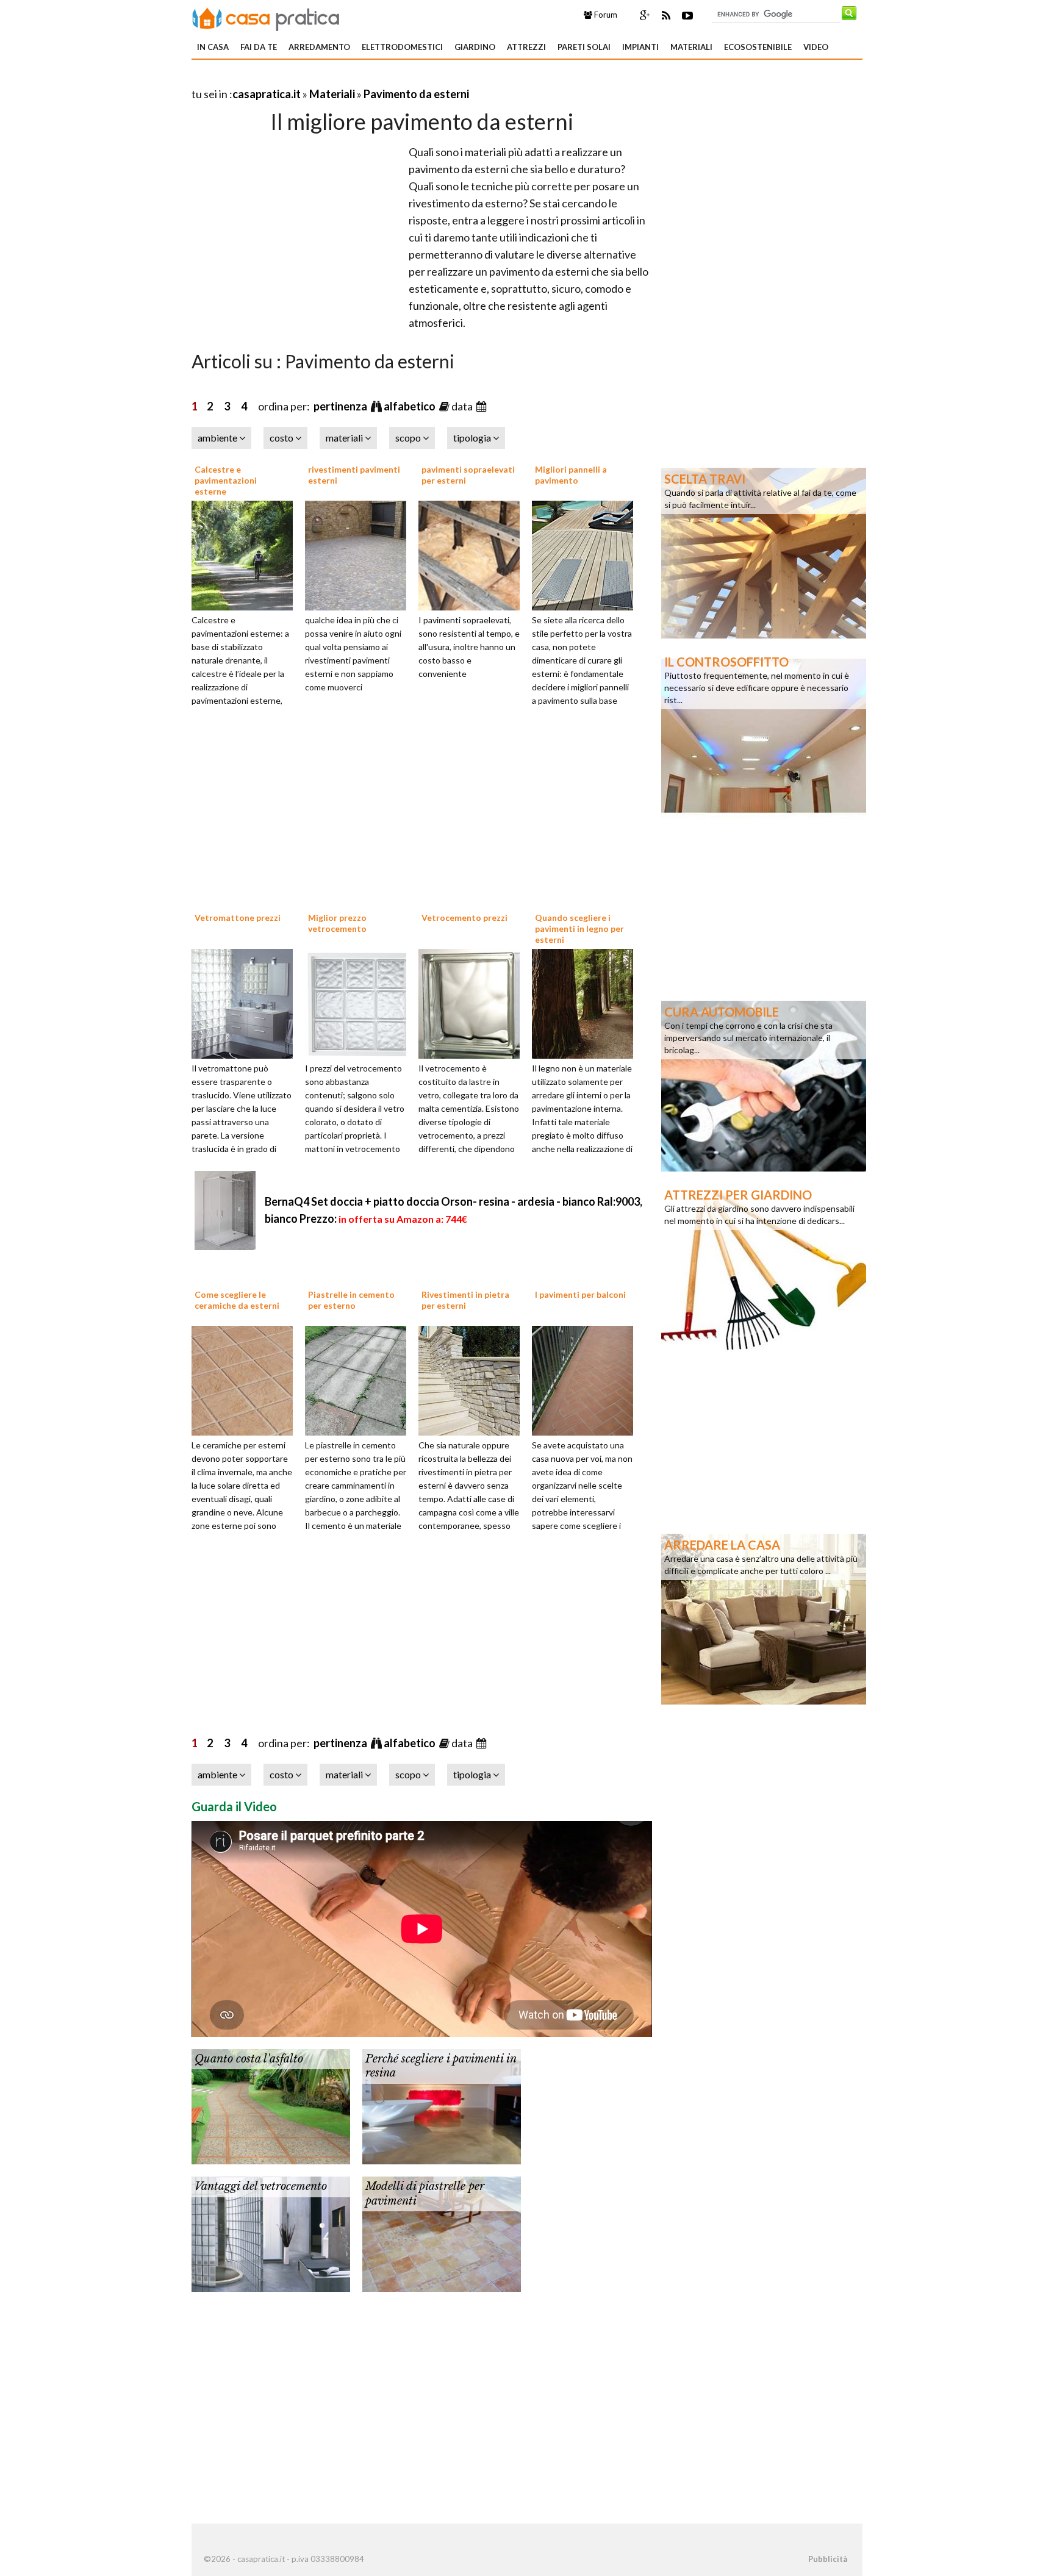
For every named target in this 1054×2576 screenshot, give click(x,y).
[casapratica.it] (266, 17)
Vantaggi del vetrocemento (261, 2186)
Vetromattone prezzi (238, 918)
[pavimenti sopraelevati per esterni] (473, 554)
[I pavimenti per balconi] (587, 1379)
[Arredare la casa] (764, 1618)
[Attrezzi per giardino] (764, 1268)
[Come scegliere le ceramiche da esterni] (246, 1379)
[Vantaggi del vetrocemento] (271, 2233)
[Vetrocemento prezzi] (473, 1002)
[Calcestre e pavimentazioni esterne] (246, 554)
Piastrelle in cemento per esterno (351, 1300)
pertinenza (341, 406)
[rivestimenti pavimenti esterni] (360, 554)
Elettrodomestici (402, 47)
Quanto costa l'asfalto (249, 2059)
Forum (605, 15)
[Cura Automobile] (764, 1085)
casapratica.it (267, 94)
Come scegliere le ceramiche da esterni (237, 1300)
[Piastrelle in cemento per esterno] (360, 1379)
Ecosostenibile (758, 47)
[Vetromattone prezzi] (246, 1002)
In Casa (213, 47)
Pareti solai (584, 47)
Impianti (640, 47)
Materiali (691, 47)
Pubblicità (828, 2559)
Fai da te (259, 47)
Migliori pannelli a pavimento (571, 475)
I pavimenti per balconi (580, 1294)
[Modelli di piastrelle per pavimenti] (442, 2233)
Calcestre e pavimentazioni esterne (226, 480)
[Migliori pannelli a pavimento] (587, 554)
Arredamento (319, 47)
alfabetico (410, 406)
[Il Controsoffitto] (764, 735)
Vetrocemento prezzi (464, 918)
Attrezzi (526, 47)
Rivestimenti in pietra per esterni (465, 1300)
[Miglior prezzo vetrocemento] (360, 1002)
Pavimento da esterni (416, 94)
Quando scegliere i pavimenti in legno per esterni (579, 928)
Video (816, 47)
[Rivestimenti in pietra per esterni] (473, 1379)
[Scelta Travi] (764, 552)
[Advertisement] (334, 79)
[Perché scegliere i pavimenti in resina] (442, 2105)
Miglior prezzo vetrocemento (337, 923)
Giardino (475, 47)
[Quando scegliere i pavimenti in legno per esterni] (587, 1002)
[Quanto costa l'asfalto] (271, 2105)
